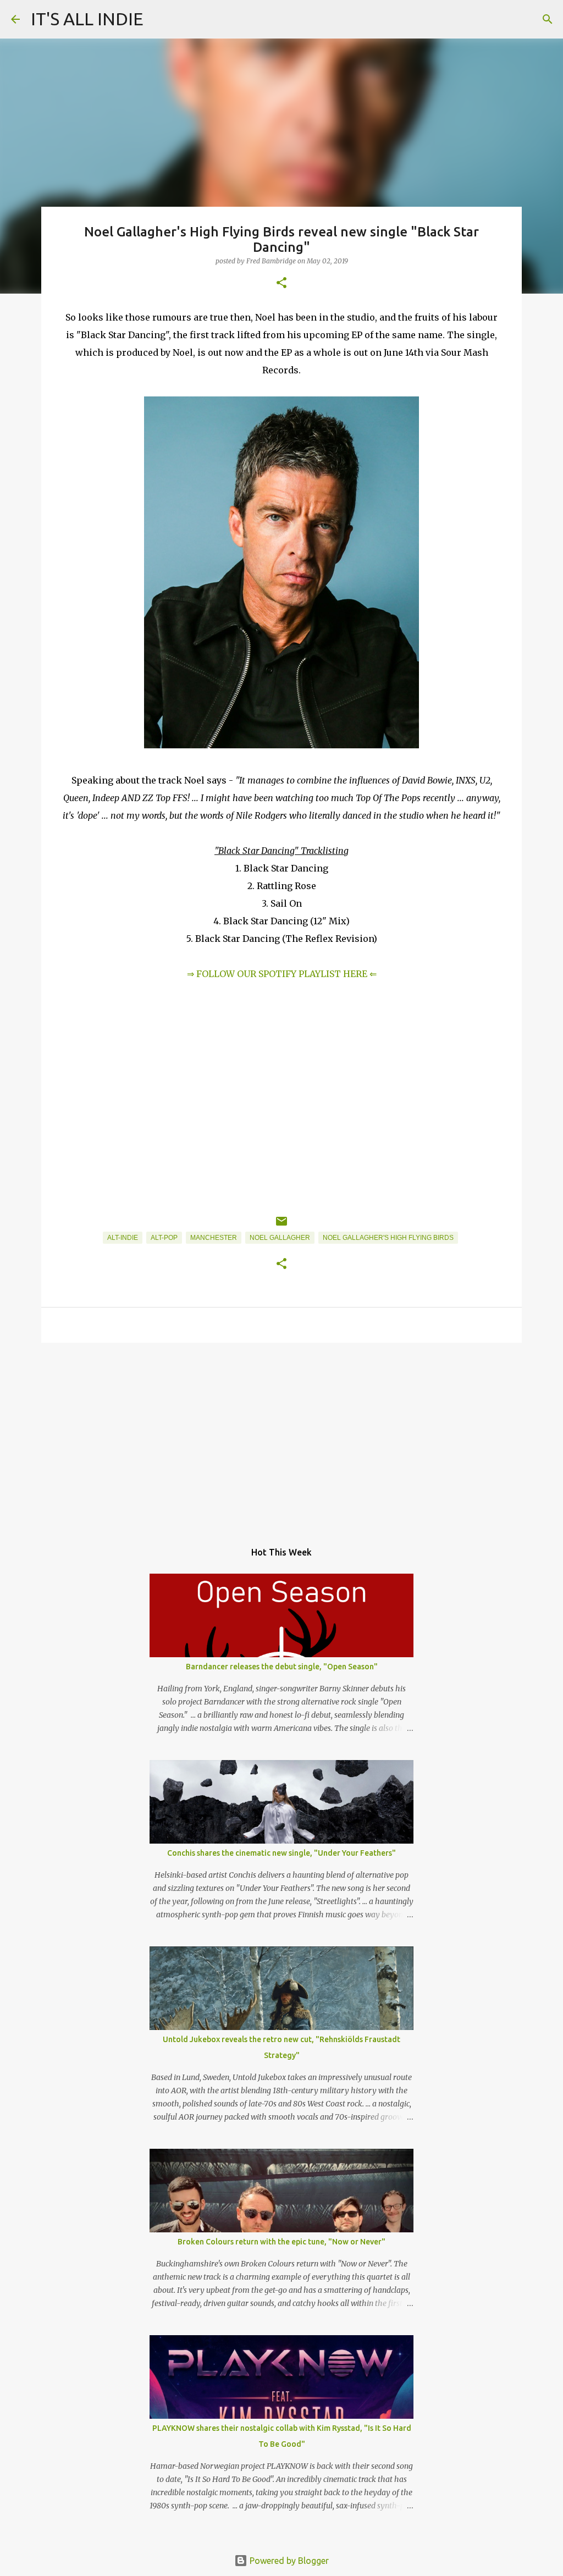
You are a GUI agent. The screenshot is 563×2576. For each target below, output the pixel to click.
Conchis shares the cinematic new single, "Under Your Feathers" (281, 1853)
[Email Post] (281, 1226)
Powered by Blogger (288, 2561)
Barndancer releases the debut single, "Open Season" (282, 1667)
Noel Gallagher (280, 1238)
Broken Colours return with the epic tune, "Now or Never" (281, 2242)
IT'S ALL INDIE (87, 19)
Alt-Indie (123, 1238)
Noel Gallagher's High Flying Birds (388, 1238)
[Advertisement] (281, 1436)
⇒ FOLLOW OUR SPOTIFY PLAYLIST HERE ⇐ (282, 974)
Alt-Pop (164, 1238)
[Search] (548, 19)
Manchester (214, 1238)
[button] (281, 283)
